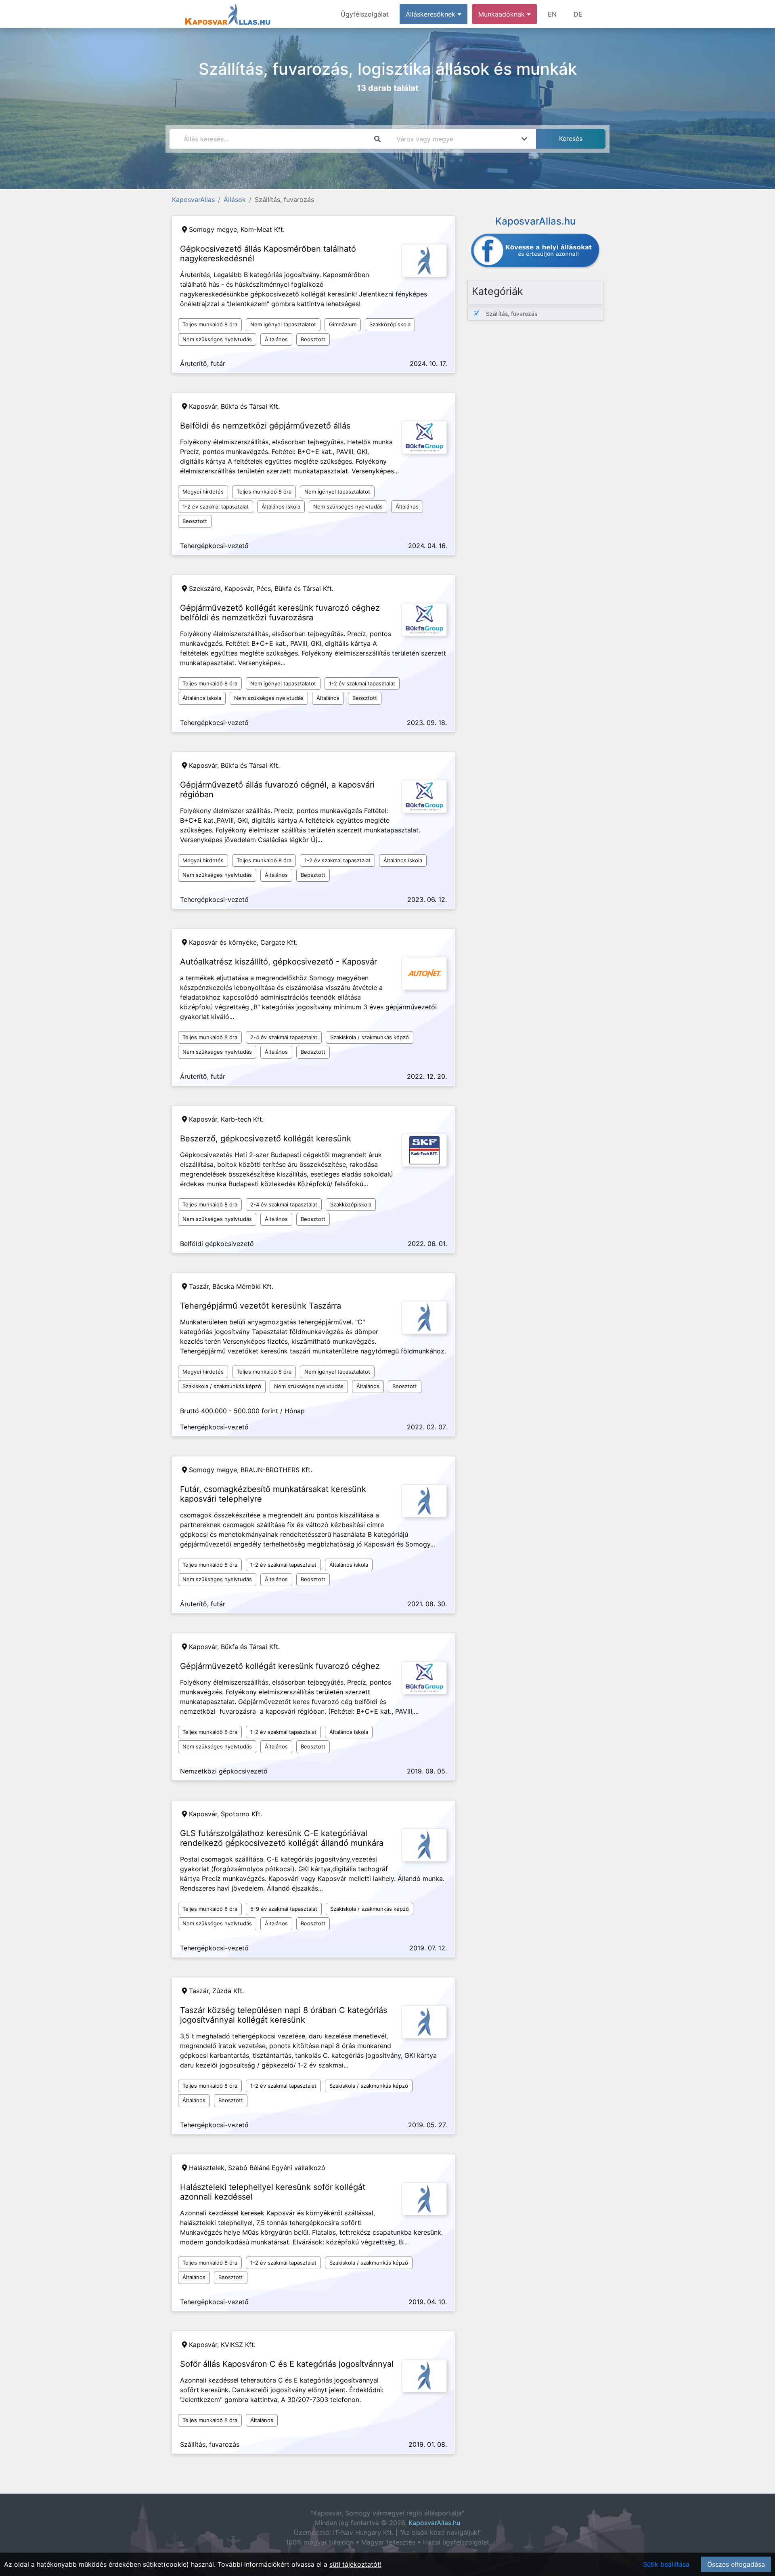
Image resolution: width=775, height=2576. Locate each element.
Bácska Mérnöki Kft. (243, 1286)
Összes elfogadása (736, 2564)
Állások (235, 200)
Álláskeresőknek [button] (431, 14)
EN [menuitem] (552, 14)
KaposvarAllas (193, 200)
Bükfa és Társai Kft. (250, 406)
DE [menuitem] (578, 14)
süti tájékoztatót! (355, 2564)
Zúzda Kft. (228, 1991)
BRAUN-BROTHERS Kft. (276, 1470)
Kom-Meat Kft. (263, 229)
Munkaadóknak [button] (503, 14)
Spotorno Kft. (241, 1814)
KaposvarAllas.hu (434, 2523)
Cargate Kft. (279, 942)
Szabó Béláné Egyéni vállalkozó (277, 2168)
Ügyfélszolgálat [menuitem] (365, 14)
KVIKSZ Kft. (238, 2345)
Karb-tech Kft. (242, 1119)
